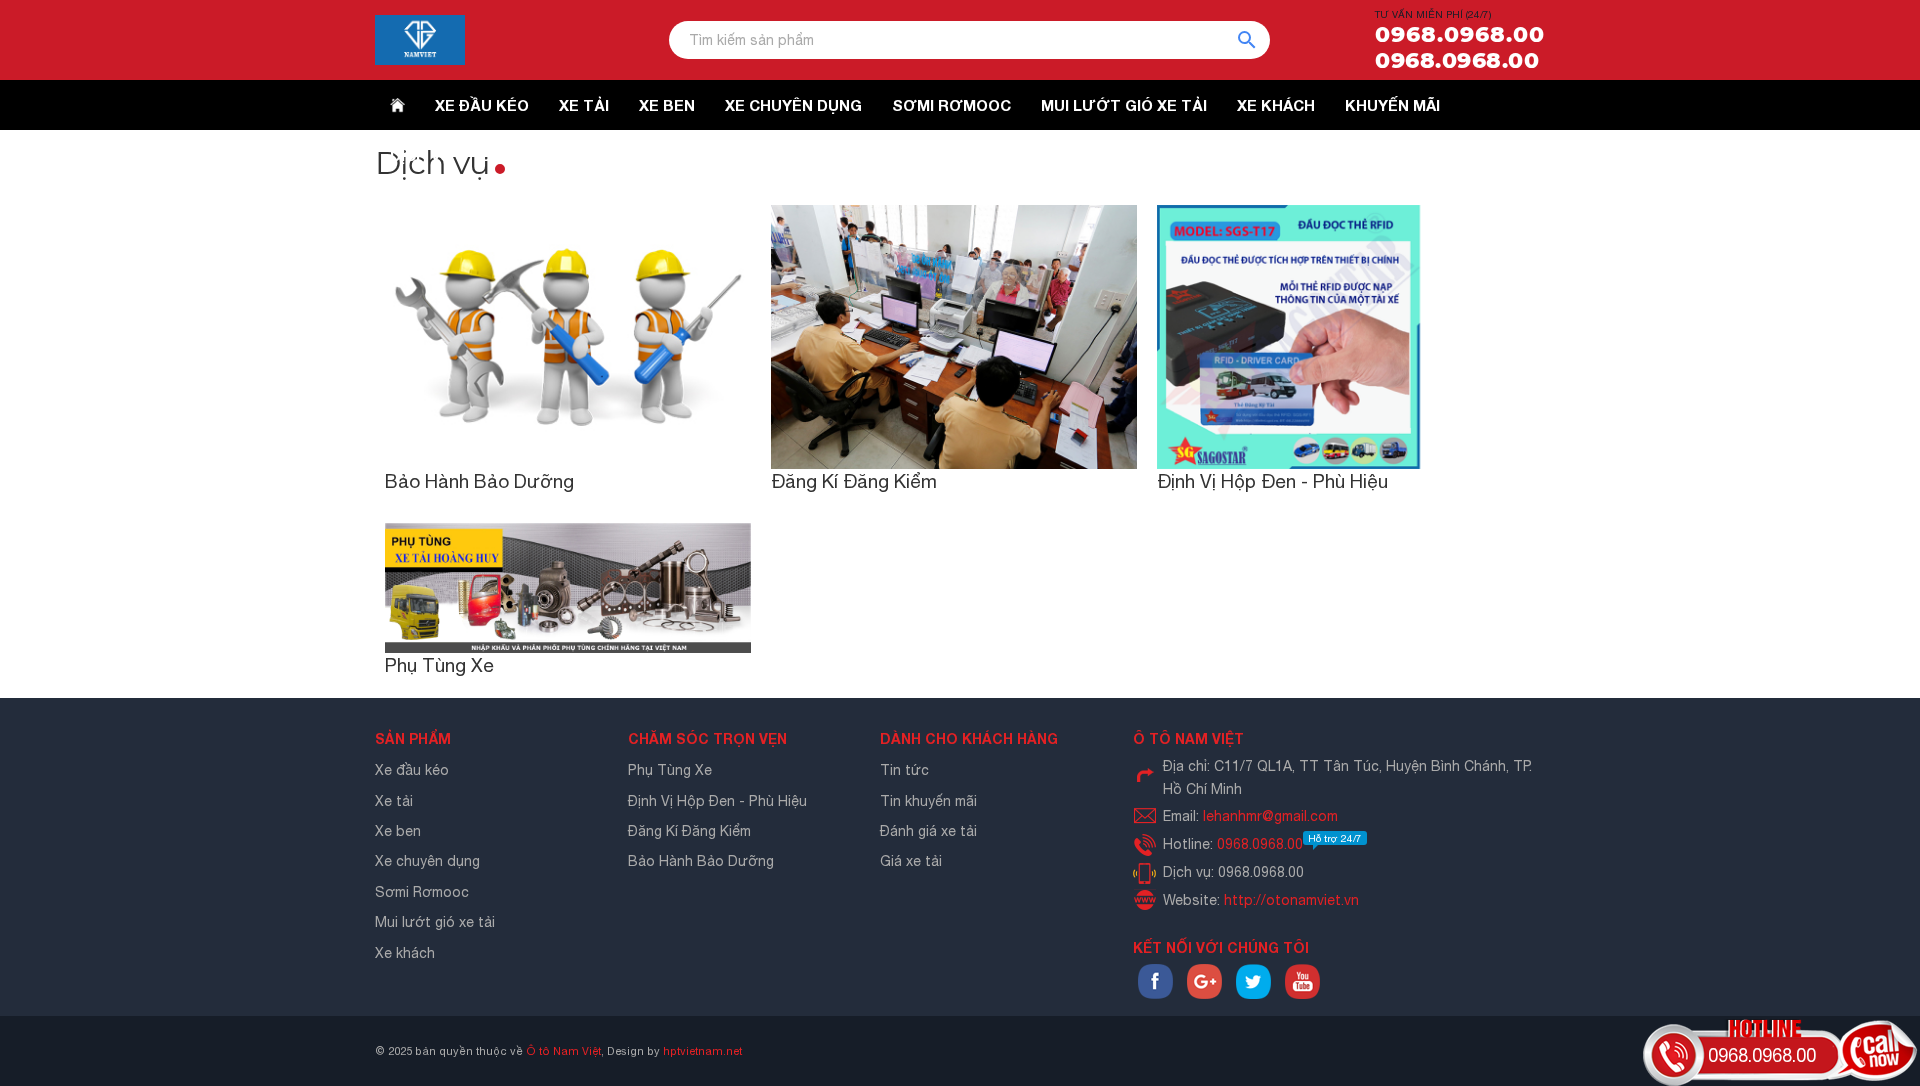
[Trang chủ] (397, 105)
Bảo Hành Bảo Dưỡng (479, 481)
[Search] (1254, 40)
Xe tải (394, 801)
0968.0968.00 (1460, 35)
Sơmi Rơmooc (422, 892)
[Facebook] (1155, 994)
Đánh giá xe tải (928, 831)
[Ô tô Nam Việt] (420, 40)
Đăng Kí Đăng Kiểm (854, 481)
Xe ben (398, 831)
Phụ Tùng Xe (439, 665)
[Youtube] (1302, 994)
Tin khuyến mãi (928, 801)
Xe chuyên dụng (427, 861)
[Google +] (1204, 994)
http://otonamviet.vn (1291, 900)
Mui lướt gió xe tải (435, 922)
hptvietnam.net (702, 1050)
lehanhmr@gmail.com (1270, 816)
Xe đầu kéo (412, 770)
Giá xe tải (911, 861)
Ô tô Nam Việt (563, 1050)
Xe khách (405, 953)
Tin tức (904, 770)
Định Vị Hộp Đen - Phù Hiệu (1272, 481)
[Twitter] (1253, 994)
